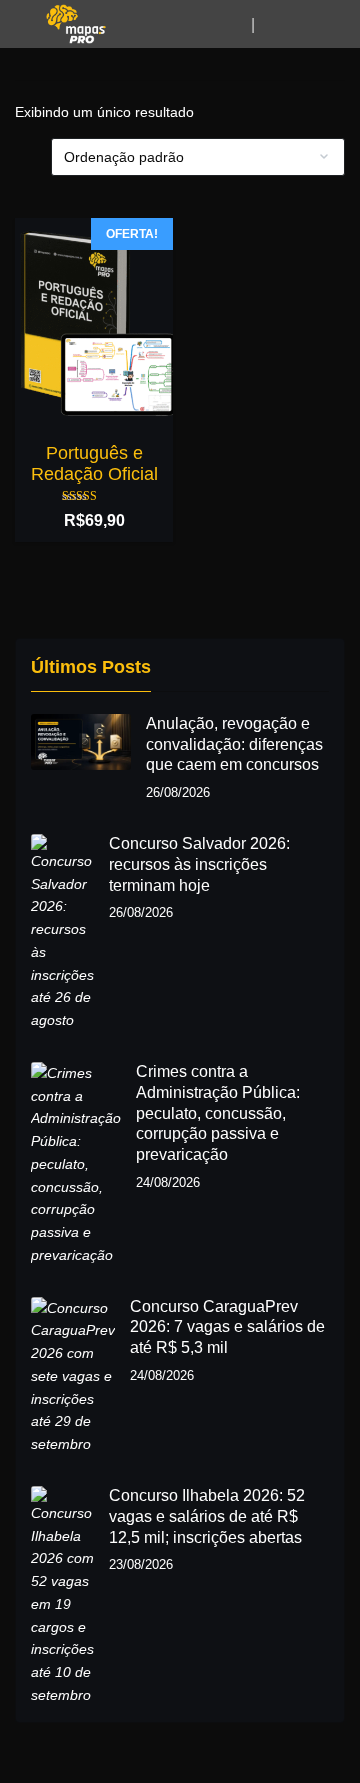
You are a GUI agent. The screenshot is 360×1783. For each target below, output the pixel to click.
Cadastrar (282, 25)
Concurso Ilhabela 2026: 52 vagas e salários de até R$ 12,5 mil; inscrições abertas (207, 1516)
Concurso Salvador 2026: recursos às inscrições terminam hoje (199, 864)
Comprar (95, 242)
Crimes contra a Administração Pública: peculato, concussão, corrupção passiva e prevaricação (218, 1113)
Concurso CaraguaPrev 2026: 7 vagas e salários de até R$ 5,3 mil (227, 1327)
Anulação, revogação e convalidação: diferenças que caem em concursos (234, 744)
